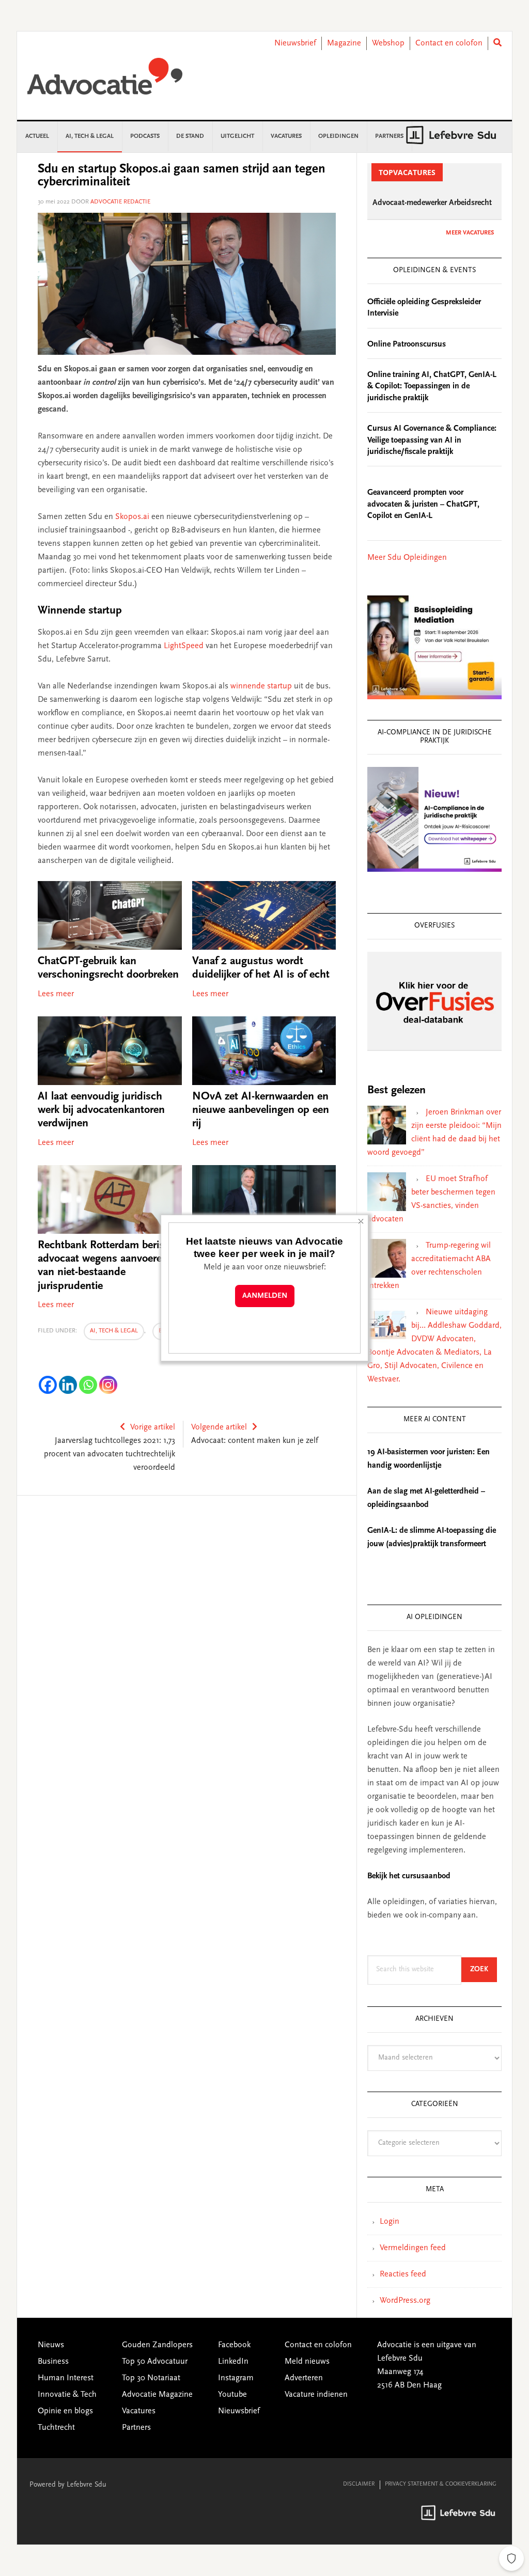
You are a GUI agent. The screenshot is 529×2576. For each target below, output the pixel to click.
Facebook (234, 2345)
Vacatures (139, 2411)
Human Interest (66, 2378)
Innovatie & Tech (67, 2395)
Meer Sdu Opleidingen (407, 558)
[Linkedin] (68, 1385)
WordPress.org (405, 2301)
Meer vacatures (470, 233)
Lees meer (56, 994)
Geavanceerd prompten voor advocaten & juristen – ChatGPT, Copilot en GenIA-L (423, 504)
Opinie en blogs (65, 2411)
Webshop (388, 43)
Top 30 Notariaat (151, 2378)
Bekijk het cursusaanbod (409, 1876)
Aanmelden (265, 1296)
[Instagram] (108, 1385)
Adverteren (304, 2378)
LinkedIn (233, 2362)
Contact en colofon (449, 43)
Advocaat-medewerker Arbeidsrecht (432, 203)
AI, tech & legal (114, 1331)
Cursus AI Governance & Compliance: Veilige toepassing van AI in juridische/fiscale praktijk (432, 440)
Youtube (232, 2395)
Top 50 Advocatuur (155, 2362)
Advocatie (105, 81)
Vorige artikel (153, 1427)
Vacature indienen (316, 2395)
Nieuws (51, 2345)
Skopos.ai (132, 517)
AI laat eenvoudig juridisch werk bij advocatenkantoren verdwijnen (101, 1111)
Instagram (236, 2378)
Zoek (484, 1969)
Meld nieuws (307, 2362)
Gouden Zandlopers (157, 2345)
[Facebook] (48, 1385)
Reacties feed (403, 2274)
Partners (136, 2428)
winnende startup (261, 686)
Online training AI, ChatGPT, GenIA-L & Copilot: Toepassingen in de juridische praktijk (432, 387)
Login (390, 2222)
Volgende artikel (219, 1427)
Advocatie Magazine (157, 2395)
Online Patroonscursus (407, 344)
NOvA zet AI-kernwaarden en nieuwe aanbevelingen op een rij (261, 1111)
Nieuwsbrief (295, 43)
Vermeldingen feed (413, 2248)
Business (53, 2362)
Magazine (344, 43)
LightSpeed (184, 646)
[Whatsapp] (88, 1385)
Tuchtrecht (56, 2428)
